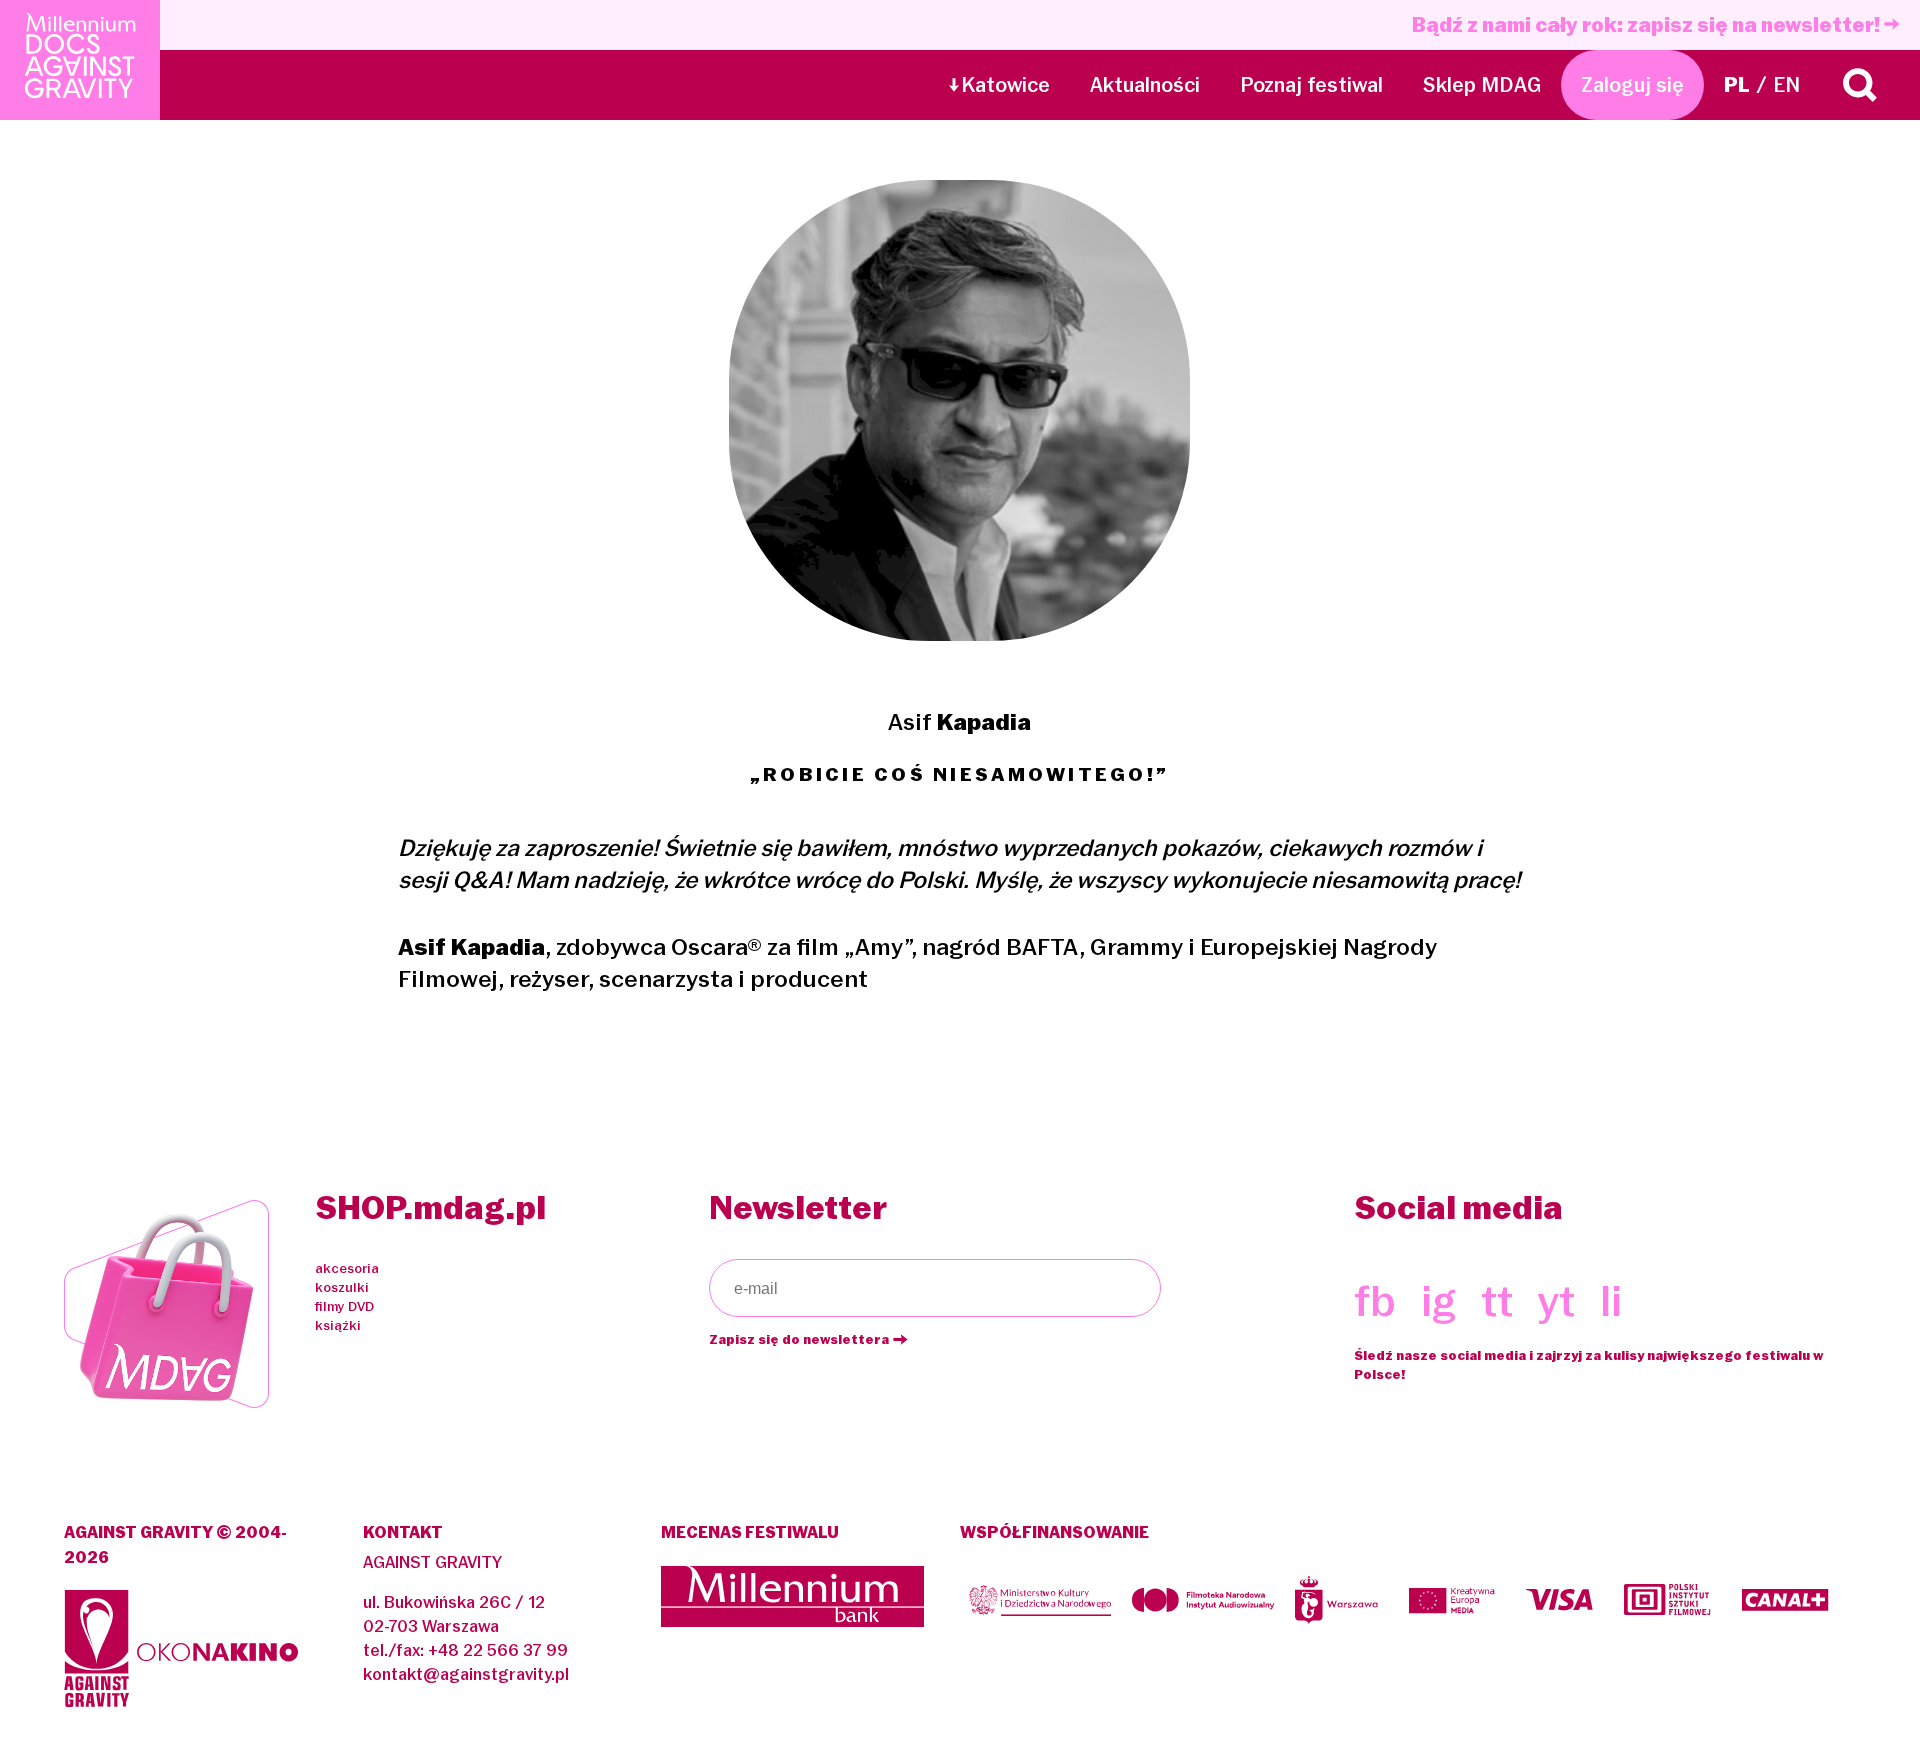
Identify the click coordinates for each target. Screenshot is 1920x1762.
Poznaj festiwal (1311, 85)
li (1611, 1301)
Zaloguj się (1632, 85)
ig (1438, 1301)
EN (1786, 85)
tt (1497, 1301)
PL (1737, 85)
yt (1556, 1301)
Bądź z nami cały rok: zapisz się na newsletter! (1648, 25)
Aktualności (1145, 85)
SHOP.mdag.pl (430, 1207)
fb (1375, 1301)
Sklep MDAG (1482, 85)
